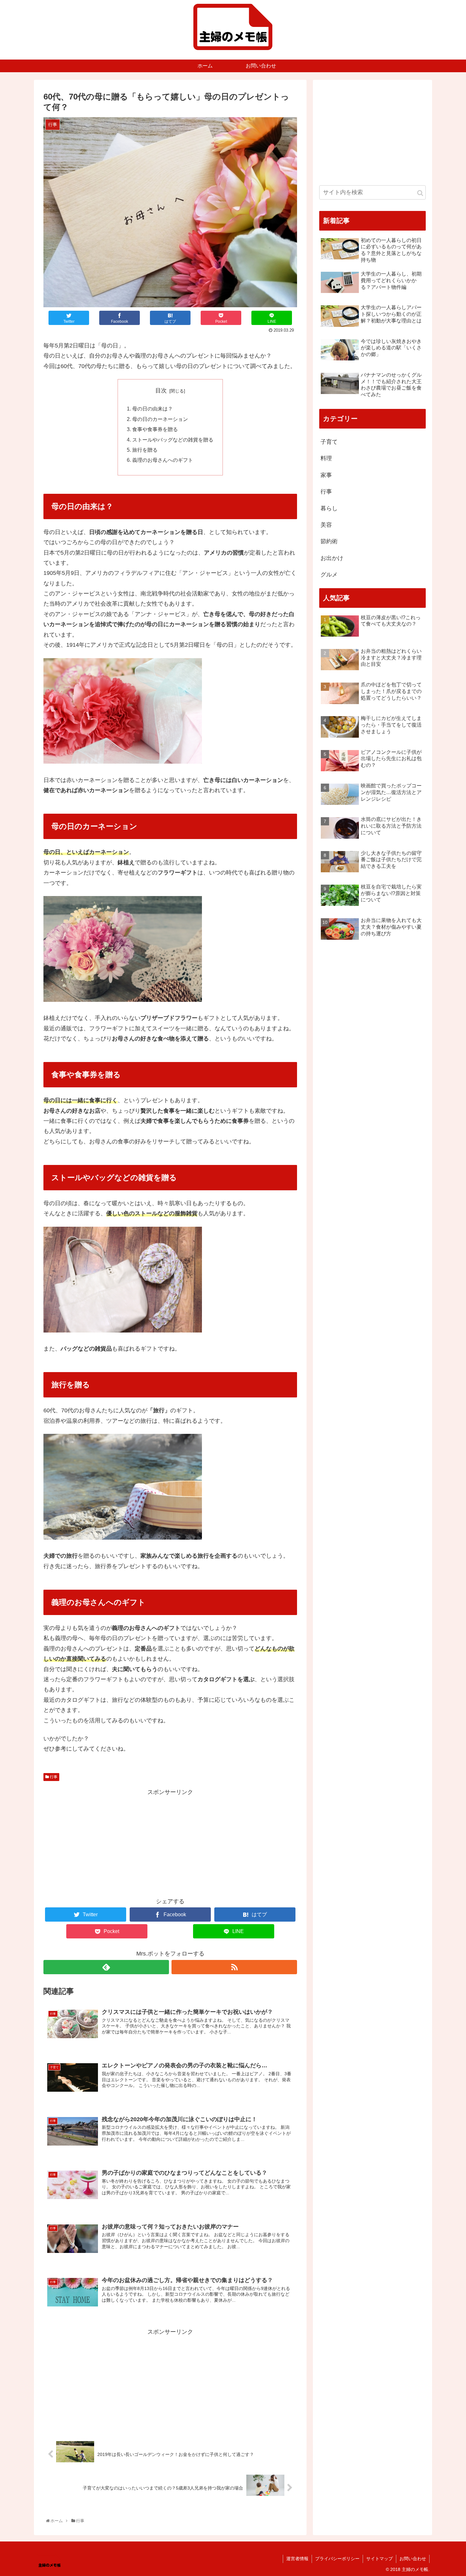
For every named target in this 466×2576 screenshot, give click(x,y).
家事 (326, 475)
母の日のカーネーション (160, 419)
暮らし (329, 508)
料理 (326, 458)
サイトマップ (379, 2559)
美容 (326, 525)
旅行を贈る (145, 450)
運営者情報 (297, 2559)
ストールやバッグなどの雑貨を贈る (173, 440)
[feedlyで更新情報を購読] (106, 1967)
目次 (161, 391)
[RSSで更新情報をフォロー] (234, 1967)
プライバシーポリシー (337, 2559)
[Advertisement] (170, 1842)
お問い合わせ (413, 2559)
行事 (53, 1777)
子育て (329, 442)
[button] (420, 193)
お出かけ (332, 558)
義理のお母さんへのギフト (163, 460)
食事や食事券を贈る (155, 429)
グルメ (329, 575)
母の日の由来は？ (152, 409)
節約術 (329, 541)
